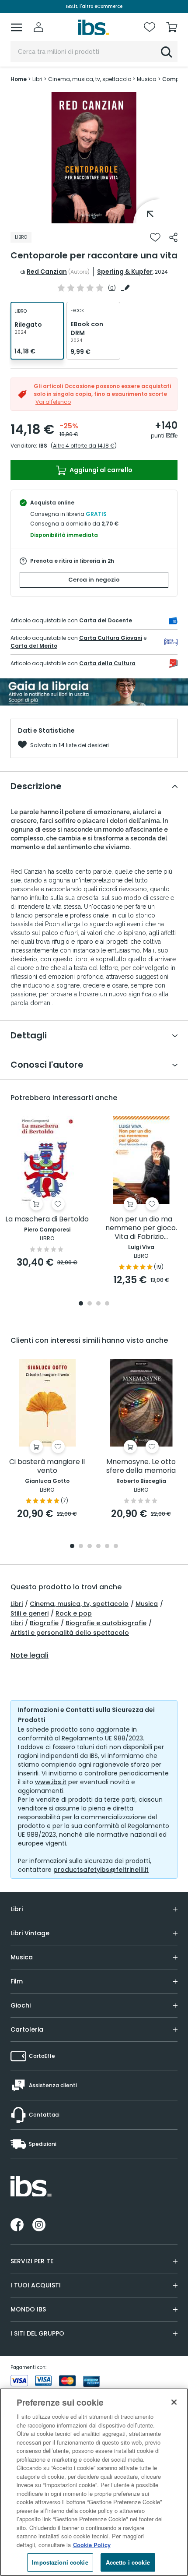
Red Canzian (47, 272)
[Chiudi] (174, 2402)
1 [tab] (94, 217)
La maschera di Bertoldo (47, 1219)
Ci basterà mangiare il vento (47, 1466)
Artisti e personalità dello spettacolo (70, 1633)
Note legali (30, 1655)
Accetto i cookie (128, 2562)
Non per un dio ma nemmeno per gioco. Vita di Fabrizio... (141, 1228)
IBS (43, 446)
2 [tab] (90, 1304)
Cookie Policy (92, 2545)
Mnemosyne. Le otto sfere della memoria (141, 1466)
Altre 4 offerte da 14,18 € (84, 446)
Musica (147, 1604)
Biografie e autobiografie (106, 1623)
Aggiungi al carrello (100, 470)
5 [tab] (107, 1547)
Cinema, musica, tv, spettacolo (79, 1604)
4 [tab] (107, 1304)
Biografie (44, 1623)
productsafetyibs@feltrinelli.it (101, 1870)
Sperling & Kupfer (125, 272)
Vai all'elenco (53, 402)
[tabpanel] (94, 158)
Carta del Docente (106, 620)
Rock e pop (74, 1613)
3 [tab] (98, 1304)
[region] (94, 2482)
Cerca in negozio (94, 580)
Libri (17, 1604)
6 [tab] (116, 1547)
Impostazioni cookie (60, 2562)
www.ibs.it (51, 1782)
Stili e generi (30, 1613)
